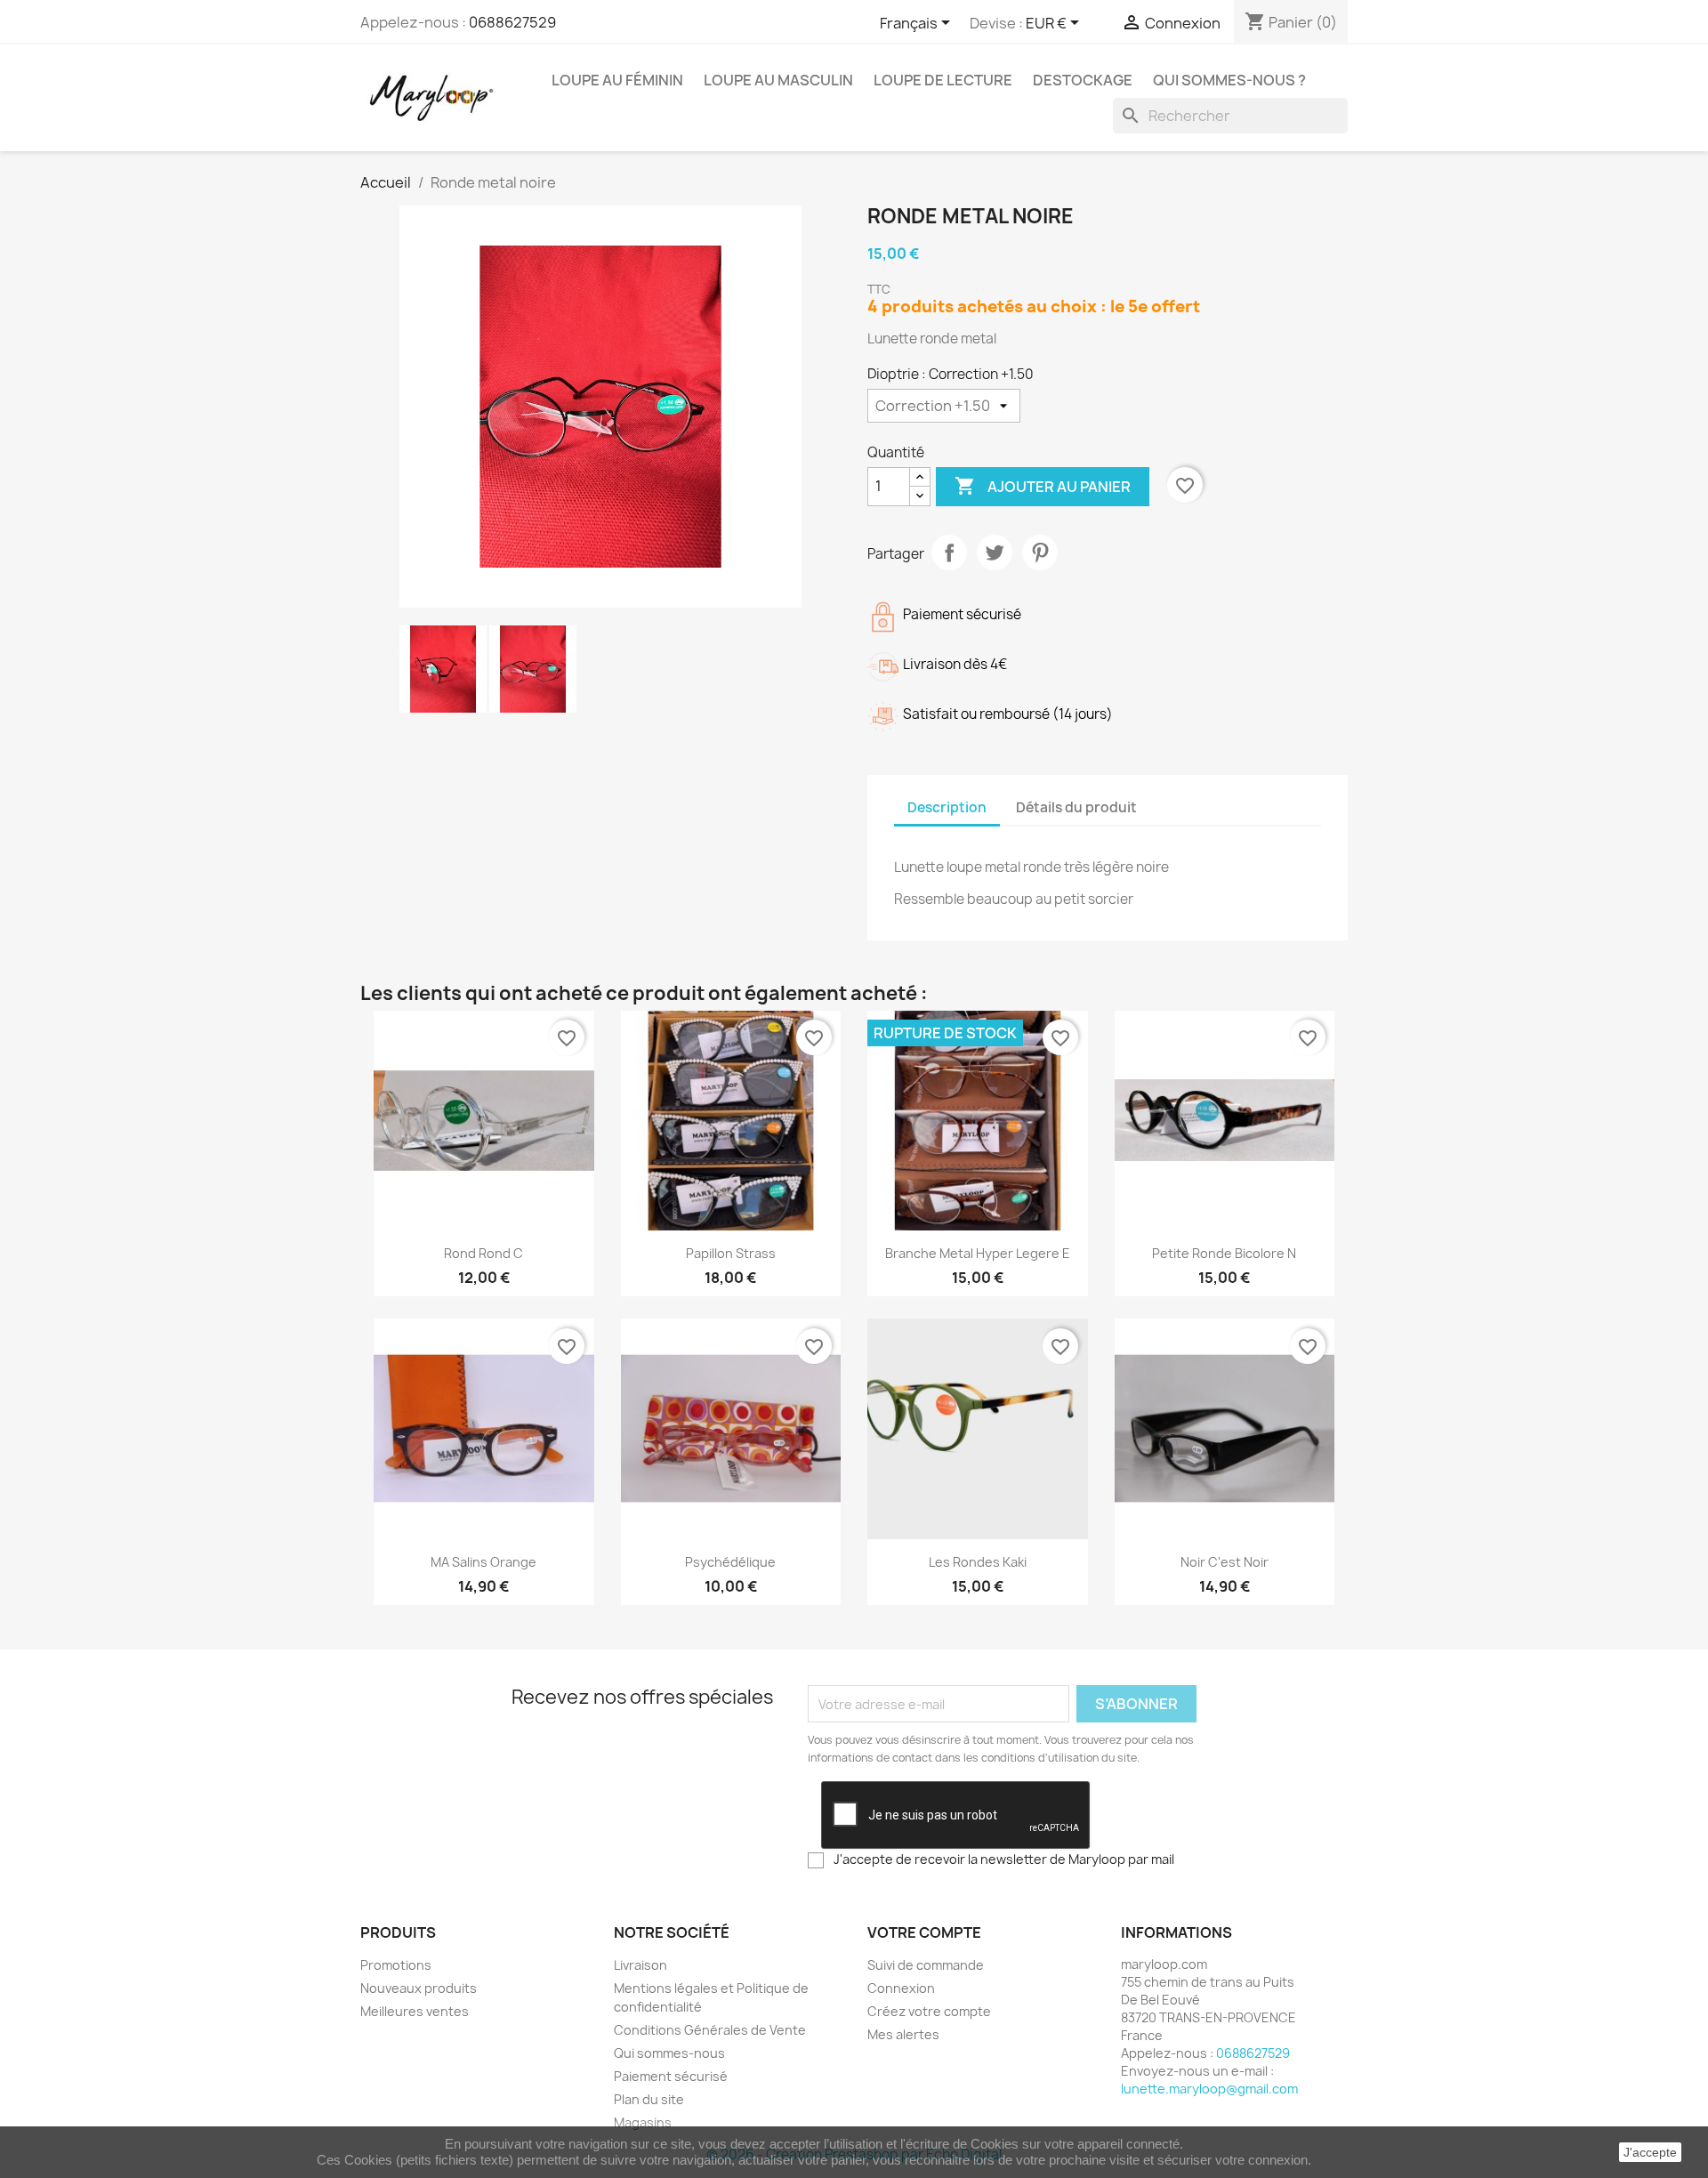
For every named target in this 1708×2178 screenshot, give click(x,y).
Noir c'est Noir (1225, 1562)
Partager (949, 553)
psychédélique (730, 1562)
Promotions (396, 1965)
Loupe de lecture (943, 80)
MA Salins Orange (483, 1562)
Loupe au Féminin (617, 80)
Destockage (1083, 80)
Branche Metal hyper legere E (978, 1253)
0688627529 (512, 22)
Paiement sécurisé (671, 2076)
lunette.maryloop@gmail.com (1209, 2089)
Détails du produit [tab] (1076, 807)
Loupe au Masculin (778, 80)
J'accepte (1650, 2152)
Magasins (643, 2122)
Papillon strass (731, 1253)
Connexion (901, 1988)
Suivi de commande (926, 1965)
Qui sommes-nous (669, 2053)
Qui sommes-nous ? (1229, 80)
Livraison (640, 1965)
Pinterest (1040, 553)
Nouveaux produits (419, 1988)
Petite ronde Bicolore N (1224, 1253)
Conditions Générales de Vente (710, 2030)
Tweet (995, 553)
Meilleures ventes (415, 2011)
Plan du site (649, 2099)
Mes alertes (903, 2034)
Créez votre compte (929, 2011)
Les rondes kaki (978, 1562)
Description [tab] (947, 807)
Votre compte (924, 1932)
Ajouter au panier (1043, 486)
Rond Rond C (483, 1253)
